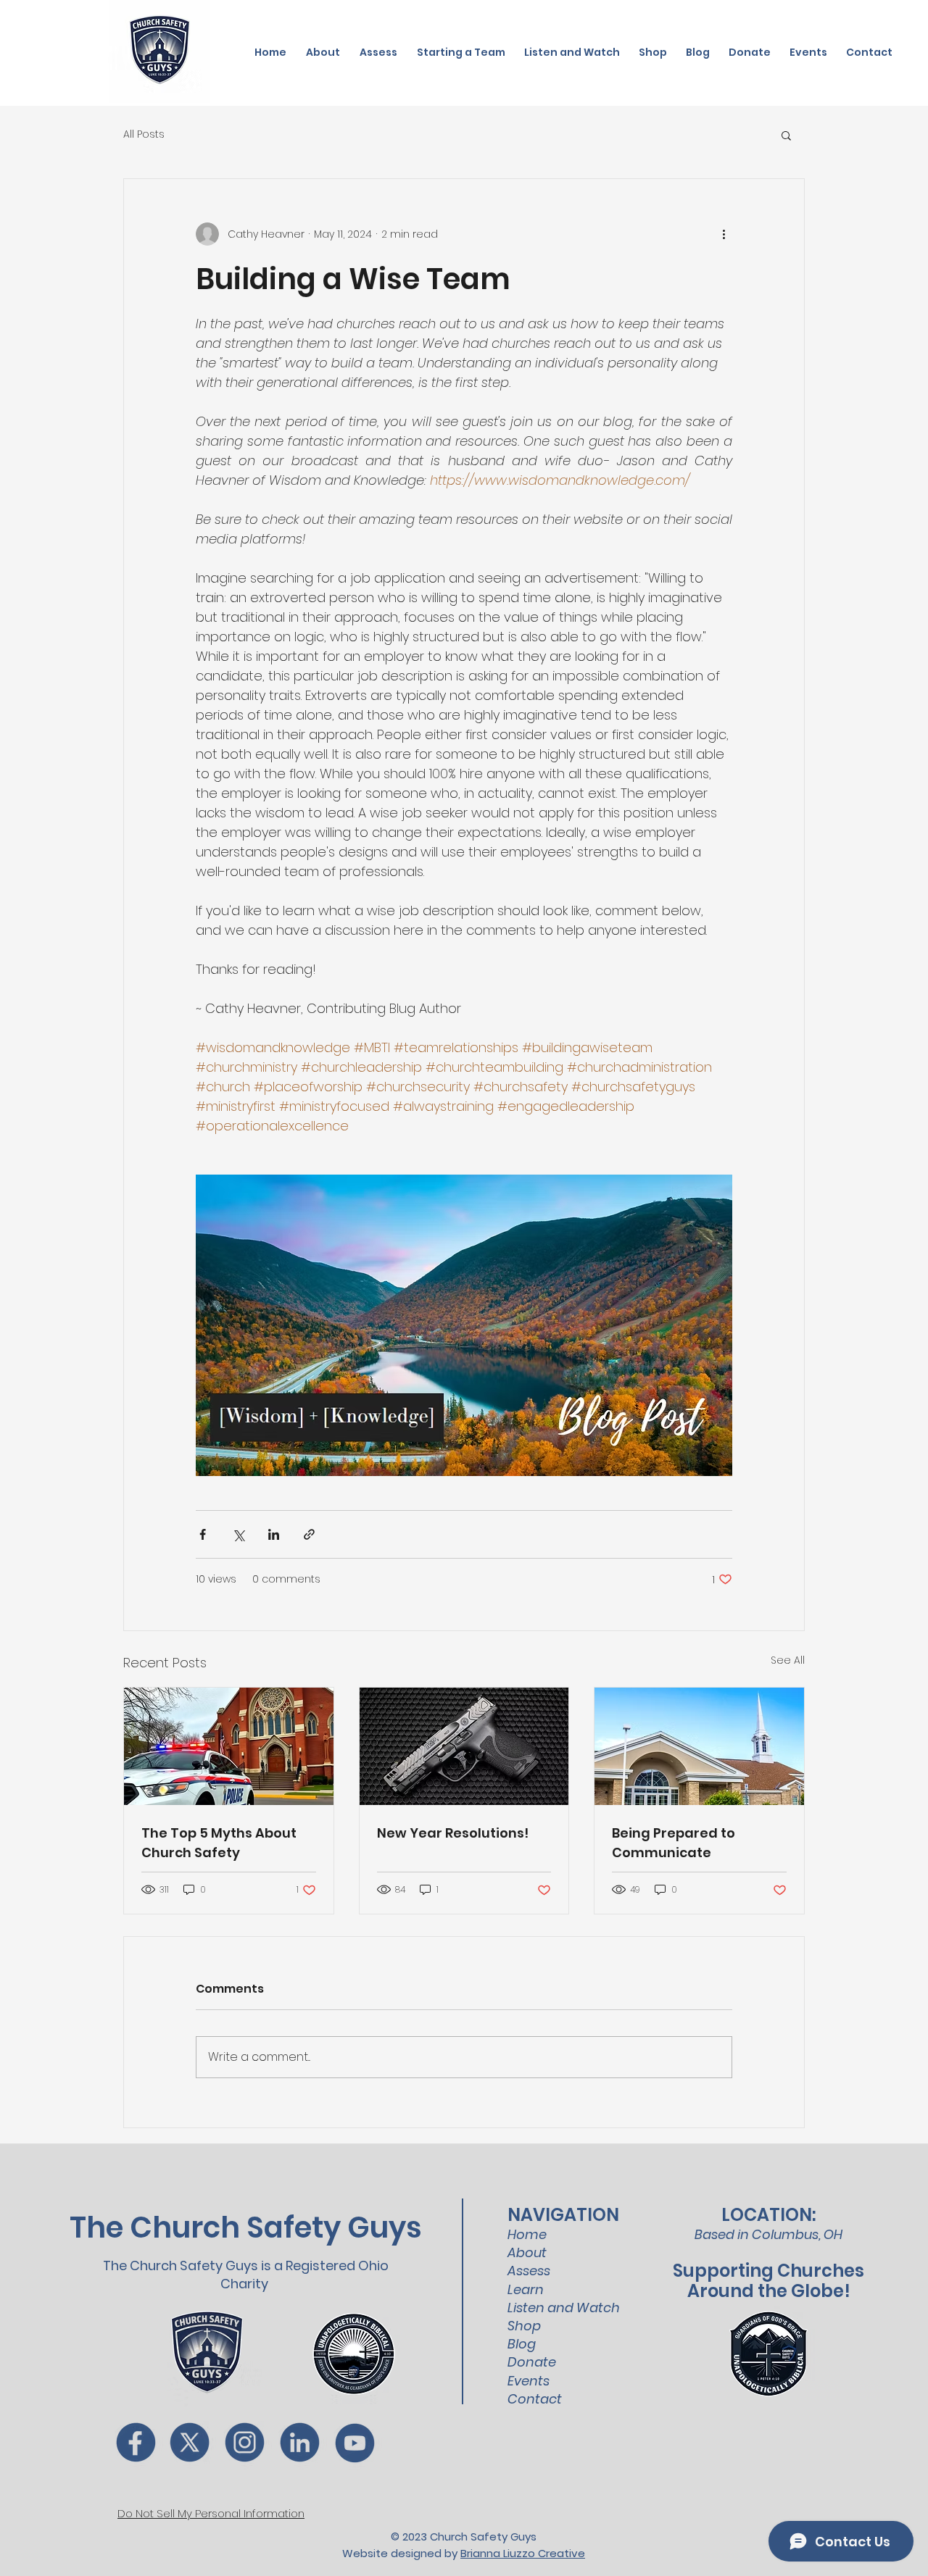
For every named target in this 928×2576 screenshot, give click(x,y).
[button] (786, 135)
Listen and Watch (564, 2308)
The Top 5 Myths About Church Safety (219, 1843)
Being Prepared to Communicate (674, 1843)
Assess (529, 2271)
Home (527, 2234)
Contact (535, 2399)
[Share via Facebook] (203, 1534)
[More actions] (724, 234)
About (527, 2252)
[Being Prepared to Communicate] (699, 1746)
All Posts (144, 134)
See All (788, 1660)
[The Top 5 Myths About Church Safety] (229, 1746)
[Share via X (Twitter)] (238, 1534)
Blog (522, 2344)
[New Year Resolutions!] (464, 1746)
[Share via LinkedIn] (274, 1534)
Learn (526, 2289)
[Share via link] (309, 1534)
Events (529, 2381)
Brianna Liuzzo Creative (523, 2553)
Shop (524, 2326)
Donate (532, 2362)
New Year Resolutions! (453, 1833)
